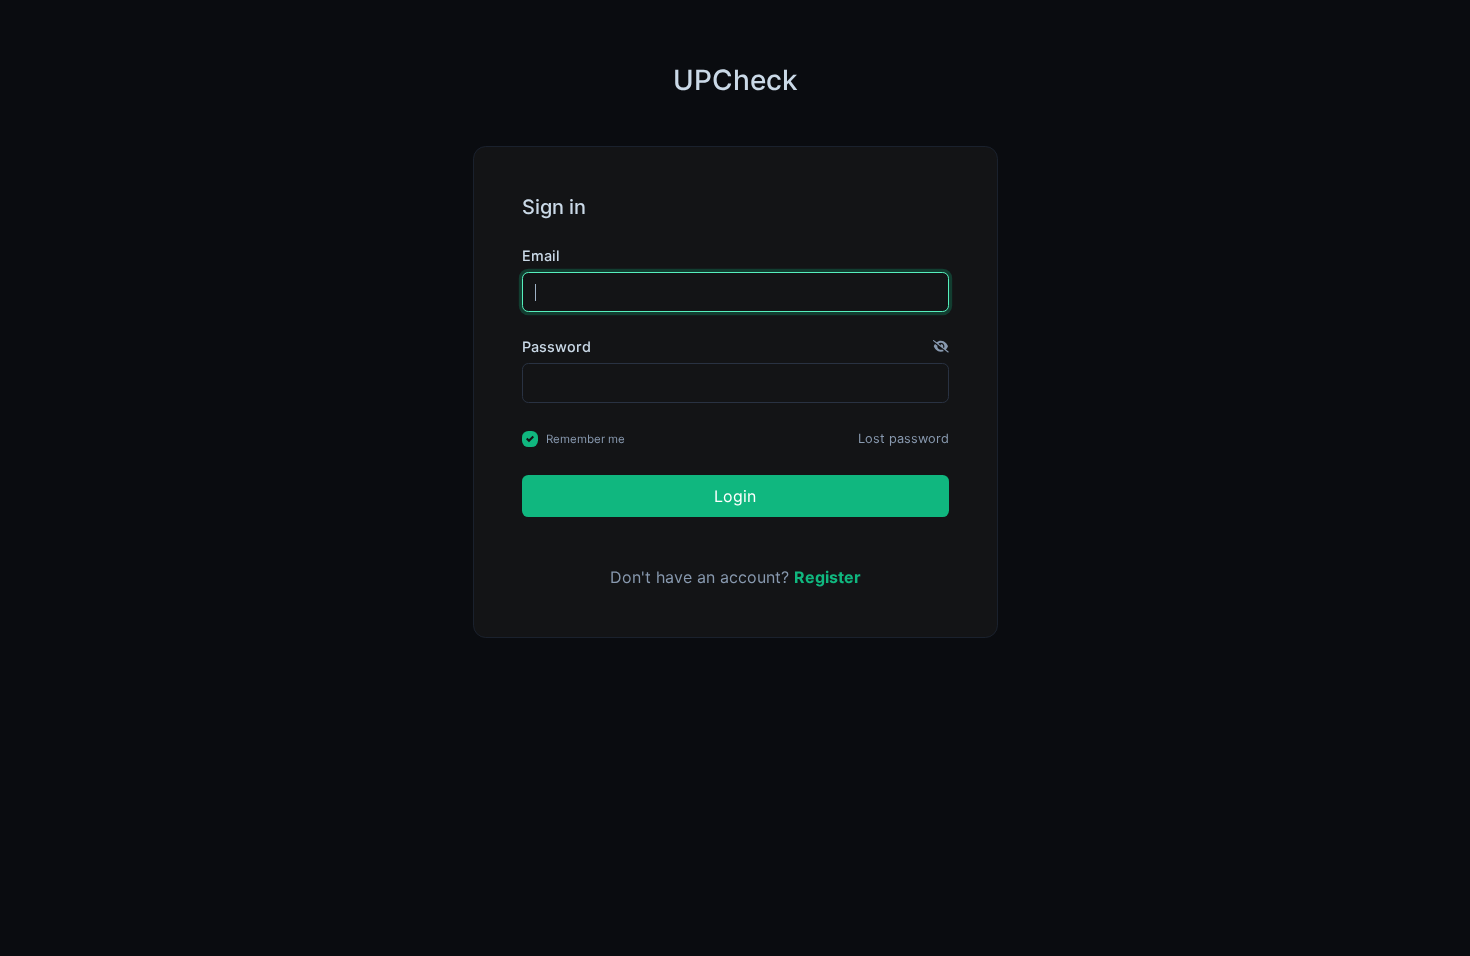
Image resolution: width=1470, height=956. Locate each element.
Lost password (903, 438)
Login (735, 496)
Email (541, 255)
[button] (941, 347)
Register (827, 577)
